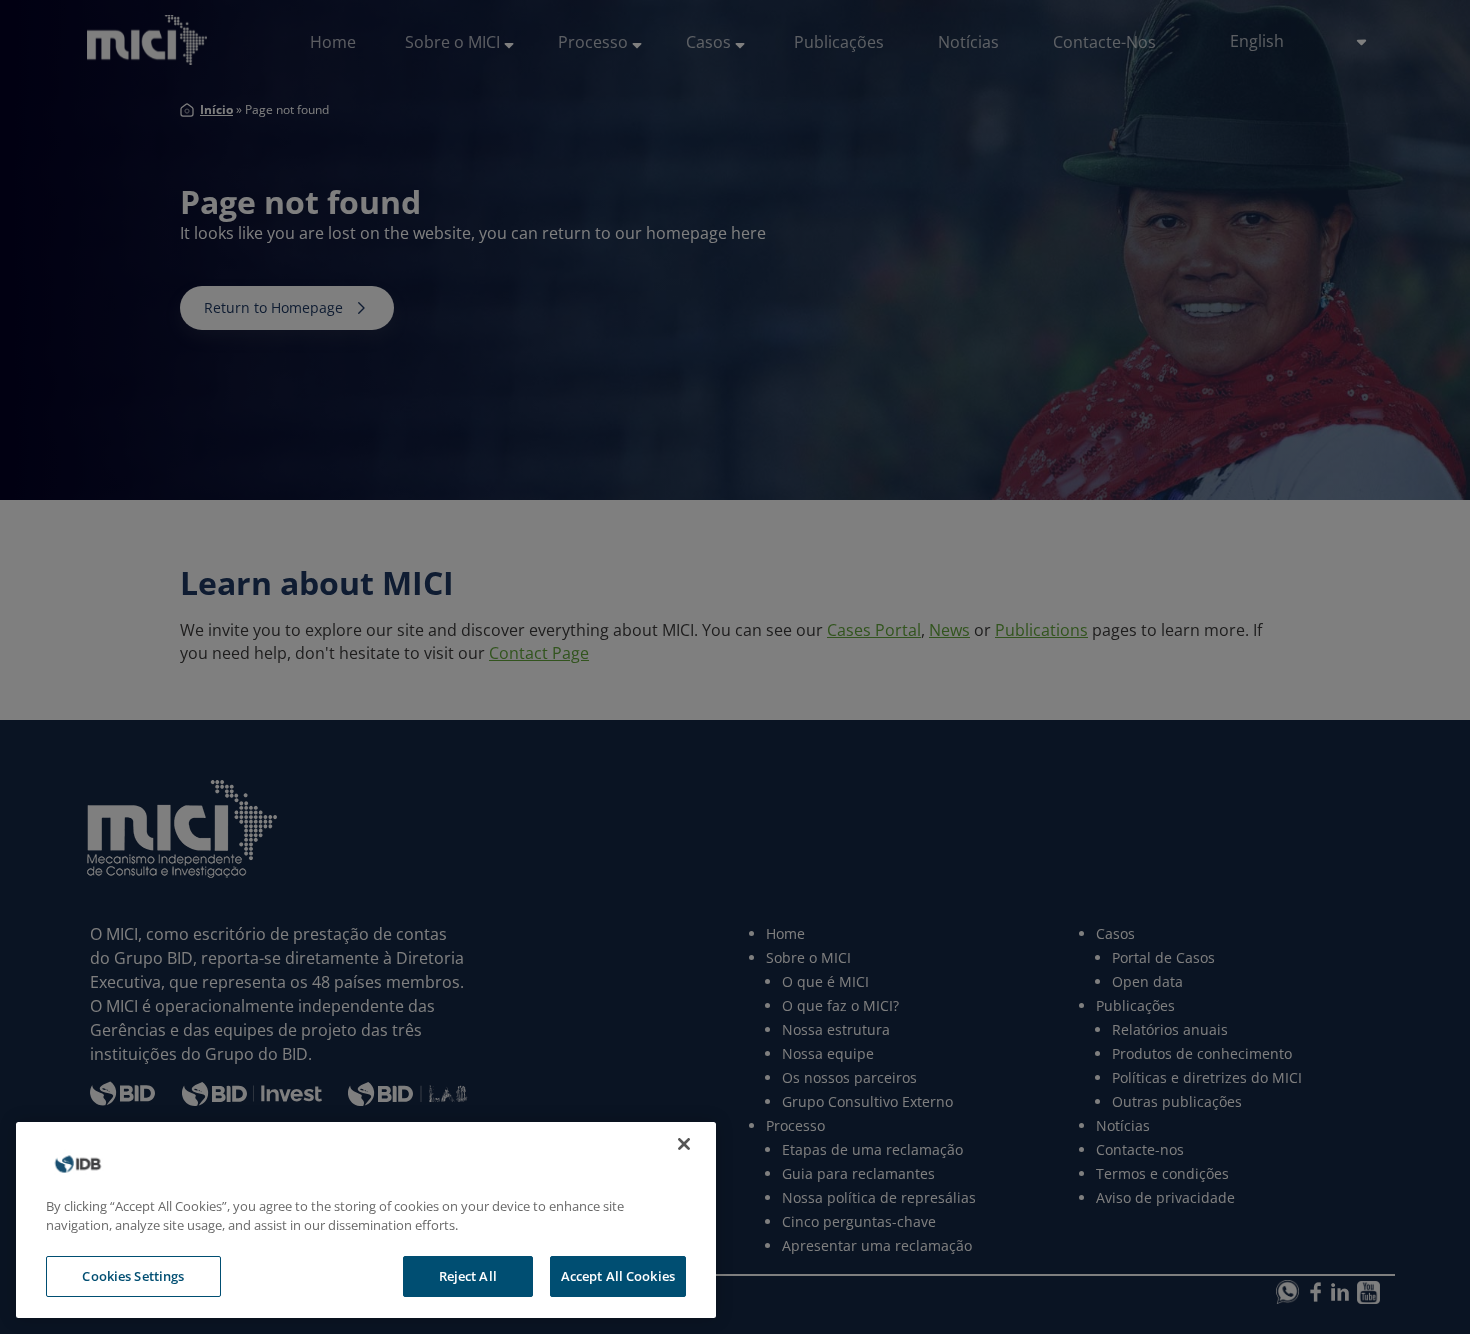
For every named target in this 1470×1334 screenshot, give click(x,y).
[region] (366, 1220)
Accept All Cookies (618, 1276)
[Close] (684, 1144)
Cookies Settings (133, 1276)
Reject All (468, 1276)
